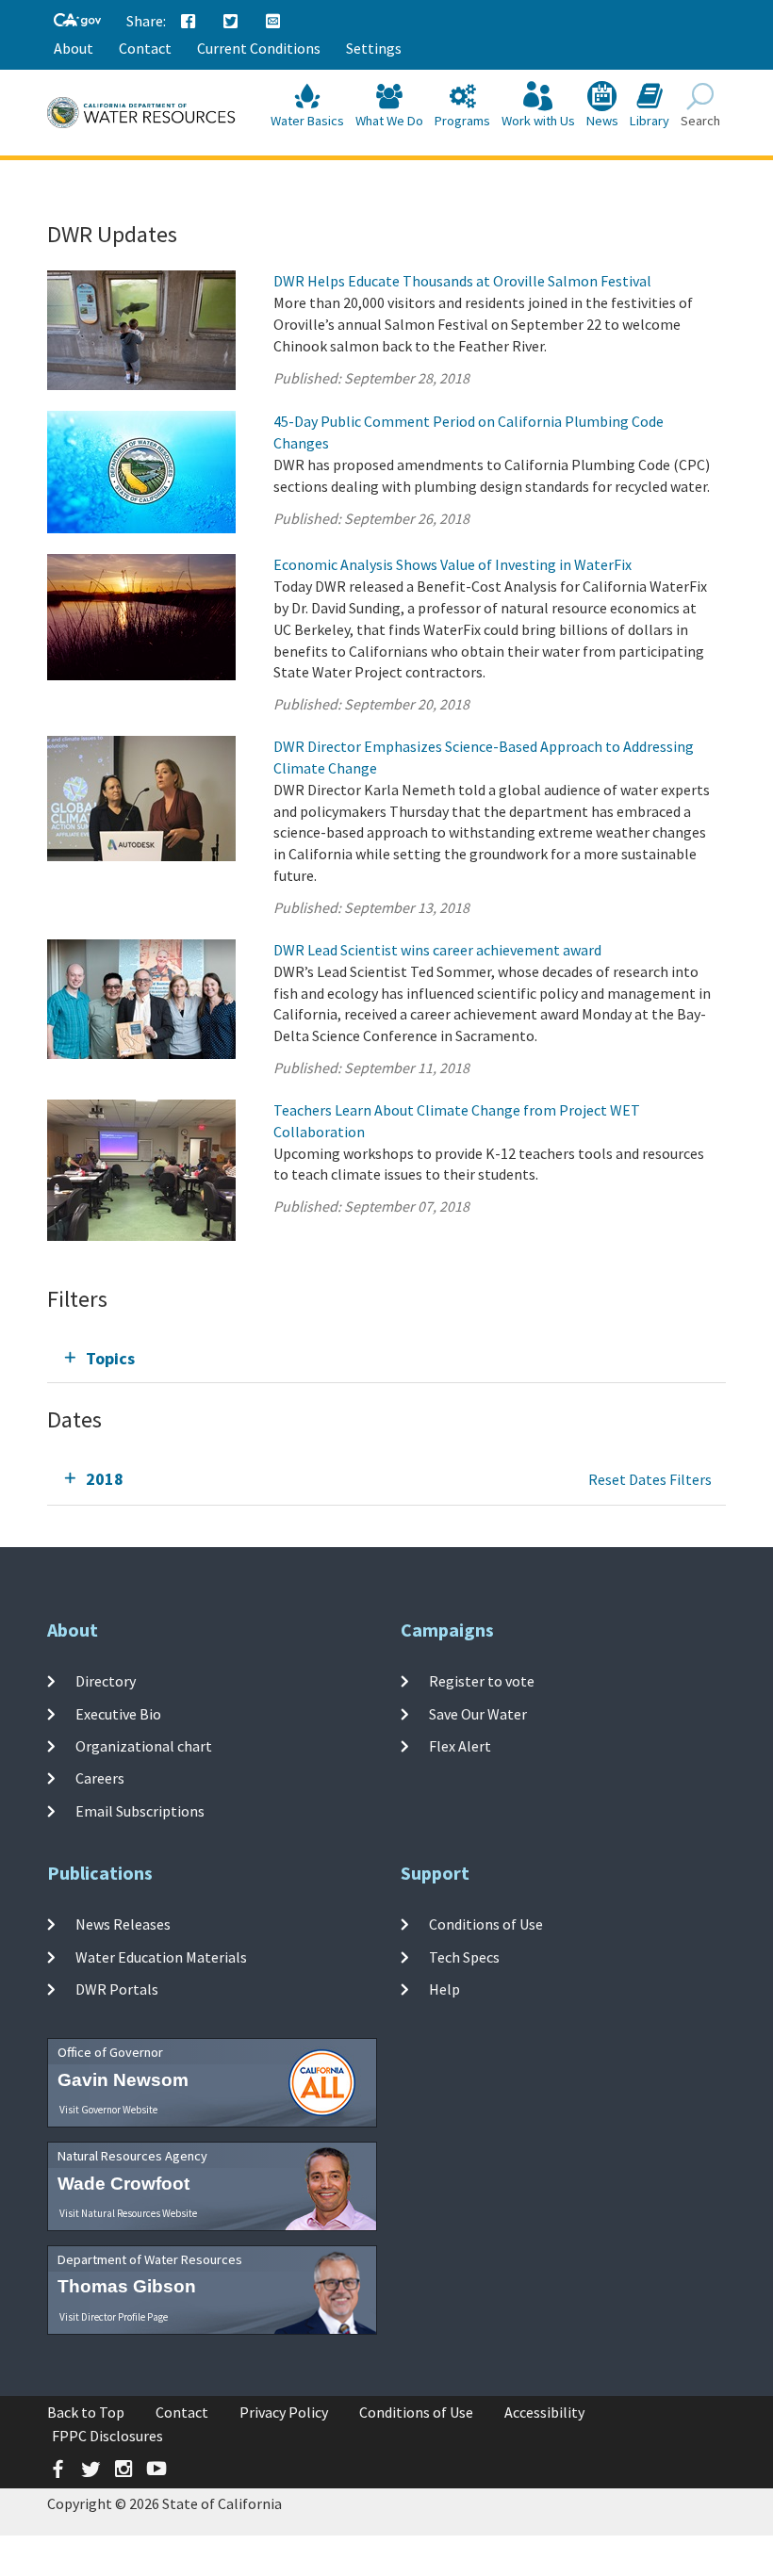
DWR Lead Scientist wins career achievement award (437, 950)
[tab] (386, 1358)
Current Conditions (259, 48)
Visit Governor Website (108, 2110)
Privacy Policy (284, 2412)
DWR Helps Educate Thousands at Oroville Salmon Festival (462, 281)
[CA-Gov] (77, 21)
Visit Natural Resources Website (128, 2213)
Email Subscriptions (140, 1810)
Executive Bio (118, 1714)
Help (444, 1989)
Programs (462, 121)
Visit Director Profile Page (114, 2317)
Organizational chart (144, 1746)
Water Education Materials (161, 1957)
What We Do (389, 121)
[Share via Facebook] (189, 22)
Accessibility (544, 2412)
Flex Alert (460, 1746)
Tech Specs (464, 1957)
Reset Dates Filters (650, 1479)
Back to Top (86, 2412)
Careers (100, 1778)
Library (650, 121)
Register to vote (482, 1681)
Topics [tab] (110, 1358)
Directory (106, 1681)
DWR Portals (117, 1989)
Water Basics (307, 121)
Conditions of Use (486, 1924)
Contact (145, 48)
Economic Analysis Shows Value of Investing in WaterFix (452, 564)
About (74, 48)
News (602, 121)
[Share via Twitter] (231, 22)
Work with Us (538, 121)
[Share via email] (273, 22)
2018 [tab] (105, 1479)
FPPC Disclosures (107, 2436)
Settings (374, 48)
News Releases (123, 1924)
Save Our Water (478, 1714)
